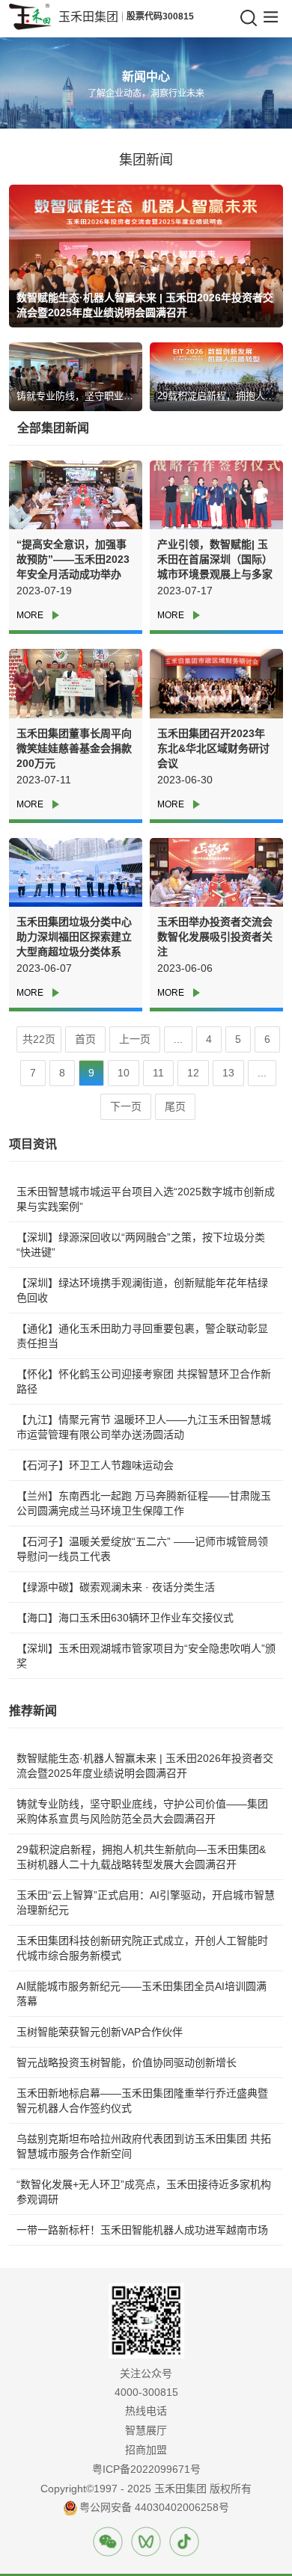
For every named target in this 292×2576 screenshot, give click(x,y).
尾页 (175, 1106)
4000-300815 (146, 2392)
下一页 (126, 1106)
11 (158, 1073)
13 (228, 1073)
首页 (85, 1039)
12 (193, 1073)
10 (124, 1073)
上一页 (135, 1039)
